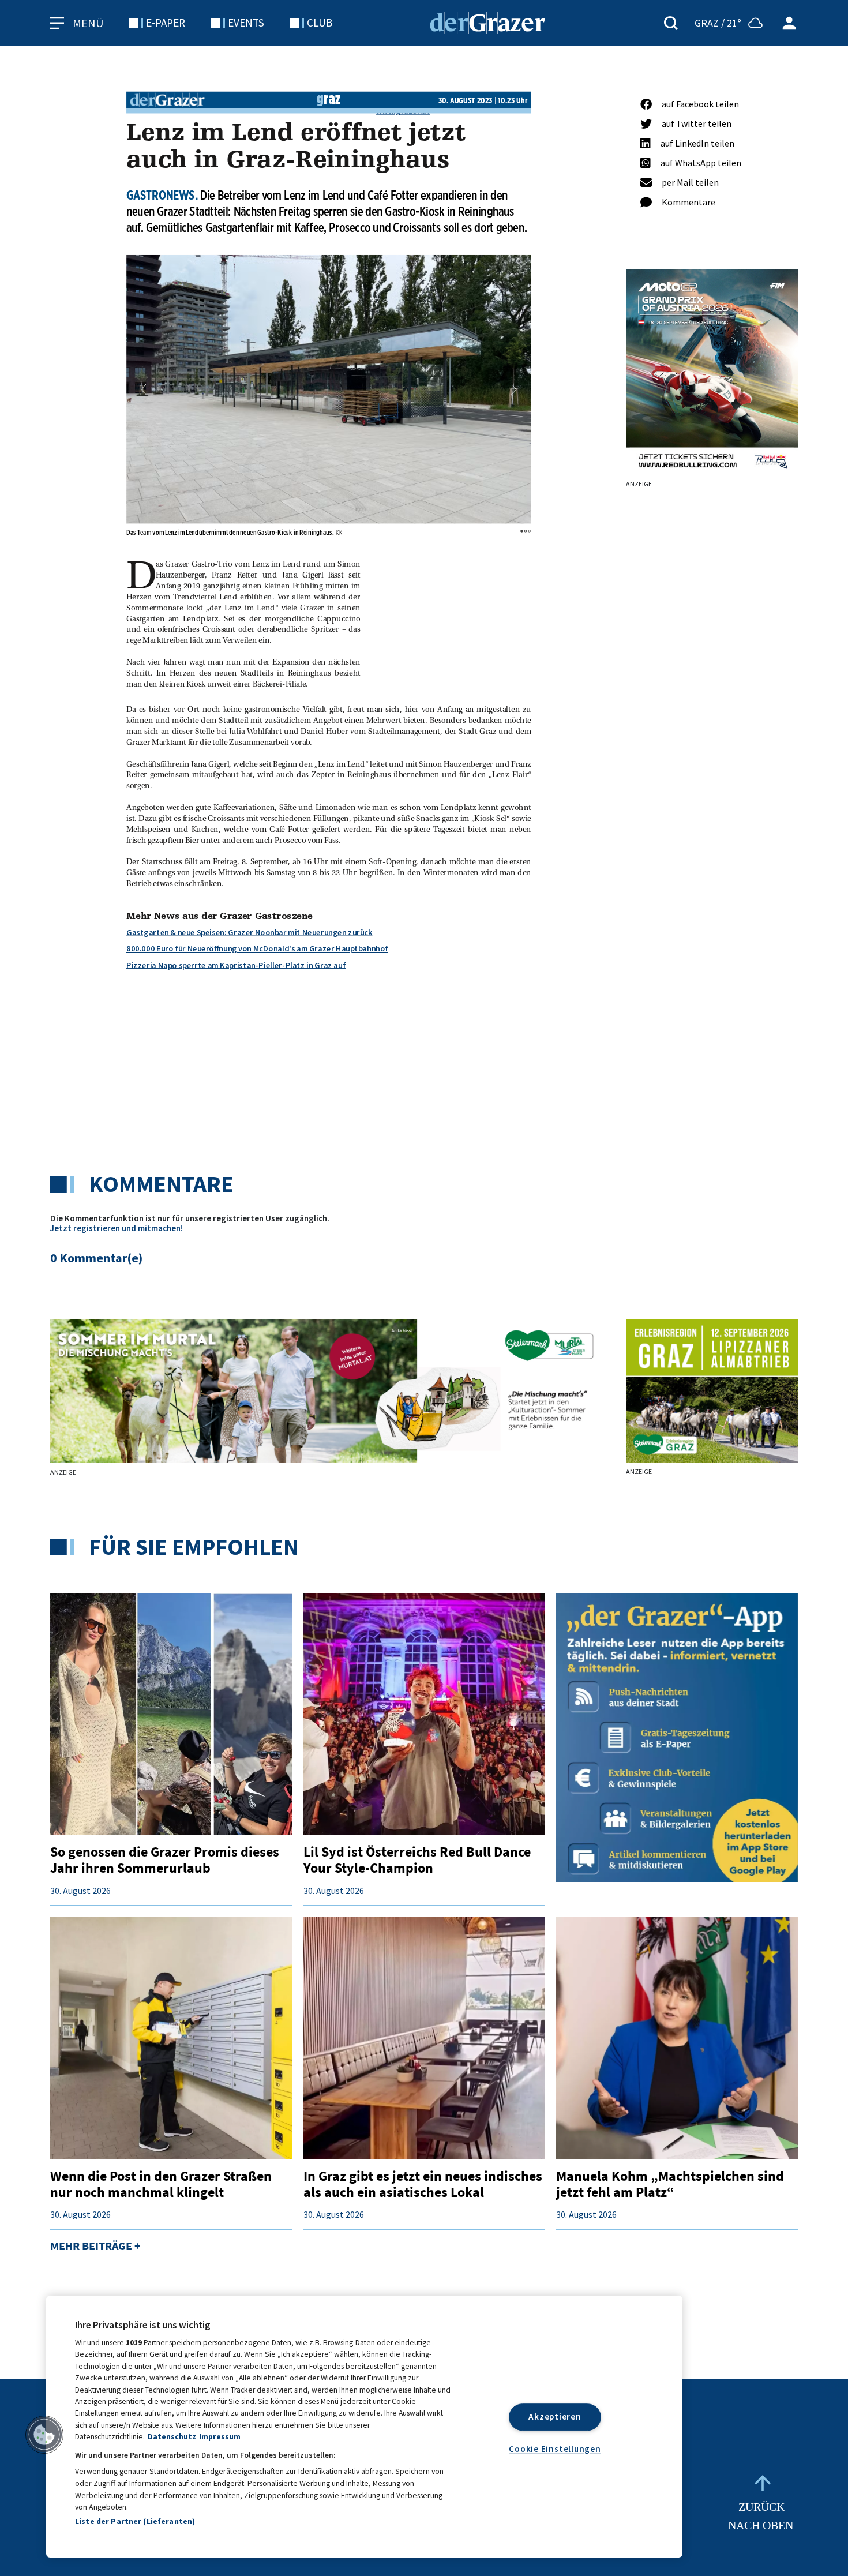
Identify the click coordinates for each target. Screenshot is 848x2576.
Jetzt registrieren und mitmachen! (117, 1228)
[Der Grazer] (487, 21)
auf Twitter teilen (697, 123)
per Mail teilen (690, 182)
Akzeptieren (555, 2416)
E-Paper (166, 23)
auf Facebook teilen (700, 104)
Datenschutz (172, 2437)
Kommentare (688, 202)
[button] (144, 389)
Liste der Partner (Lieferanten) (135, 2521)
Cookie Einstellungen (555, 2448)
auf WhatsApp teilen (701, 163)
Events (246, 23)
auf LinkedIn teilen (697, 143)
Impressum (220, 2437)
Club (320, 23)
